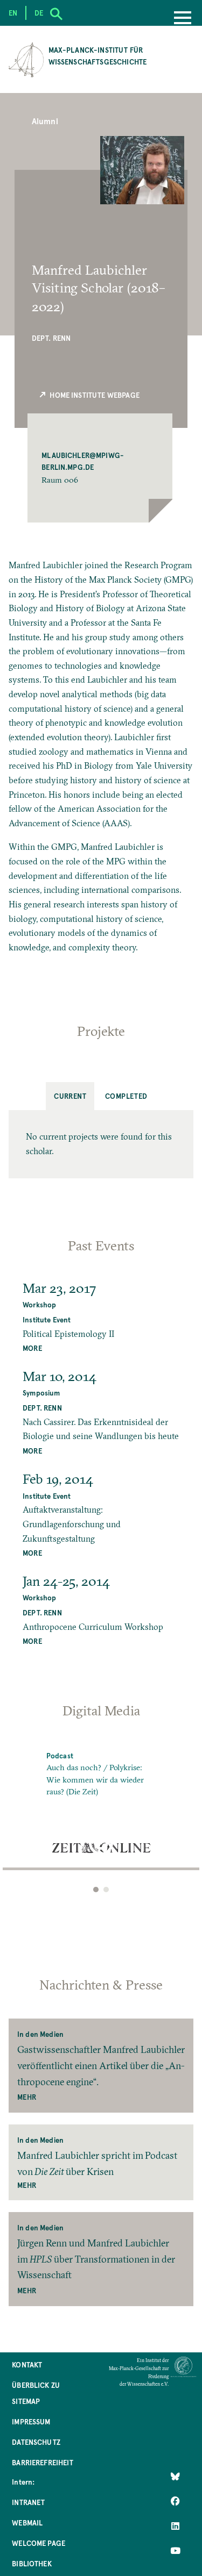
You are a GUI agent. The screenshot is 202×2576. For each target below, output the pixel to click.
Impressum (31, 2421)
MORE (32, 1348)
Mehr (27, 2097)
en (13, 13)
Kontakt (27, 2364)
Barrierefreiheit (43, 2462)
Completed (126, 1096)
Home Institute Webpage (94, 395)
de (39, 13)
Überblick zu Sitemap (36, 2393)
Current (70, 1096)
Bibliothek (32, 2563)
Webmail (27, 2523)
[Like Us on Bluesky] (175, 2477)
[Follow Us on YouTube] (175, 2551)
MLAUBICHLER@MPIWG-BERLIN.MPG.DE (83, 461)
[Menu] (183, 19)
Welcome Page (39, 2543)
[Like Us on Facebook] (175, 2501)
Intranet (28, 2502)
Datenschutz (36, 2442)
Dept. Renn (51, 338)
